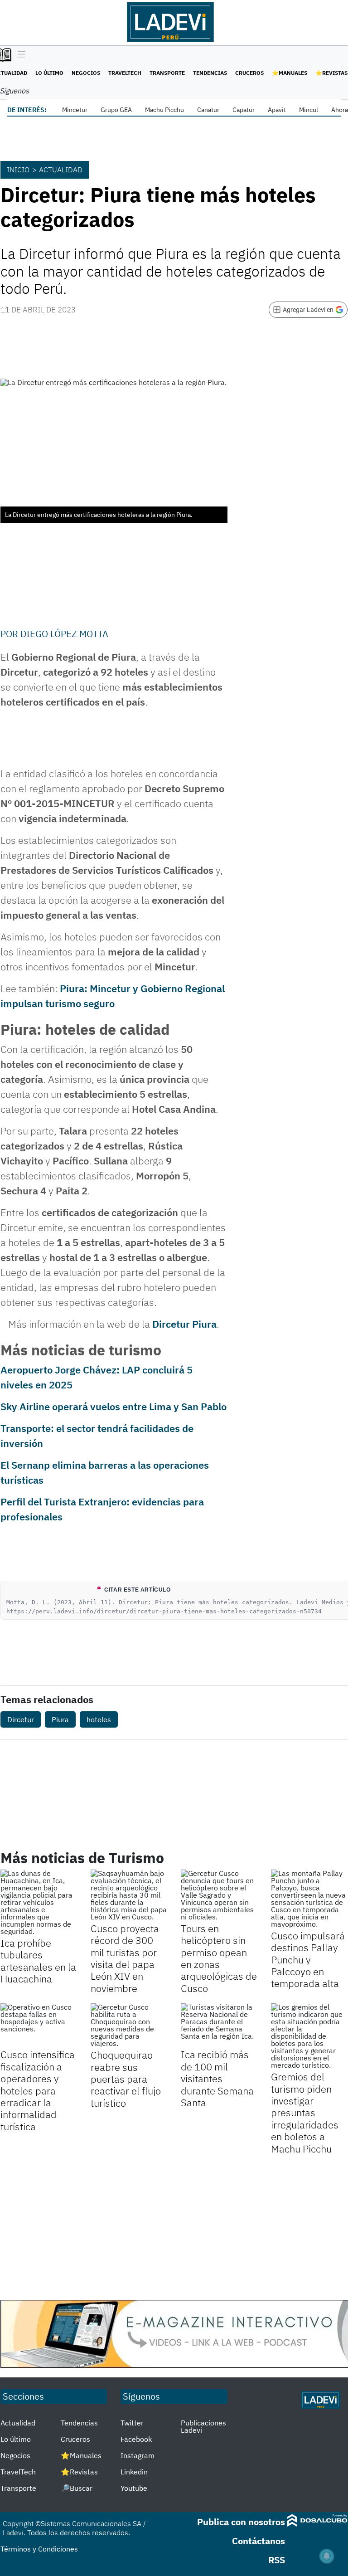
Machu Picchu (164, 110)
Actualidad (61, 170)
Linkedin (134, 2472)
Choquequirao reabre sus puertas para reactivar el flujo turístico (126, 2079)
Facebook (136, 2439)
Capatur (244, 110)
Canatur (208, 110)
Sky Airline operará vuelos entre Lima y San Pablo (114, 1406)
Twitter (132, 2423)
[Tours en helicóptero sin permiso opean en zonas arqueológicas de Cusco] (219, 1895)
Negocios (86, 73)
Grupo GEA (116, 110)
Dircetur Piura (184, 1324)
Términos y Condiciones (39, 2549)
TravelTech (125, 73)
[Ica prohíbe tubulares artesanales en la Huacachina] (39, 1902)
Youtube (134, 2488)
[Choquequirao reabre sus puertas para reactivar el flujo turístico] (129, 2025)
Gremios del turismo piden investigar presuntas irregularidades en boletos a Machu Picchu (305, 2112)
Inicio (18, 170)
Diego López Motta (64, 634)
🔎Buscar (77, 2488)
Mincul (309, 110)
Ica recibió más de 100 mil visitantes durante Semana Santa (217, 2078)
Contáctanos (259, 2541)
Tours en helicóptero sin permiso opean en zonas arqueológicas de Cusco (219, 1958)
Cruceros (249, 73)
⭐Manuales (290, 73)
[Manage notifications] (327, 2556)
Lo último (49, 73)
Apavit (277, 110)
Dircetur (21, 1719)
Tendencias (210, 73)
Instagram (138, 2455)
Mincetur (75, 110)
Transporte (167, 73)
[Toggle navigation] (19, 55)
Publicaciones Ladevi (203, 2426)
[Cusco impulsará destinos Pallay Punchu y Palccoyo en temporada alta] (309, 1899)
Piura (60, 1719)
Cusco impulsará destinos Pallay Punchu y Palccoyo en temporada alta (308, 1960)
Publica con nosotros (241, 2522)
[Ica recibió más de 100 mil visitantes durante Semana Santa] (219, 2025)
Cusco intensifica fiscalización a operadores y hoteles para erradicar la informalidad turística (38, 2090)
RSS (277, 2560)
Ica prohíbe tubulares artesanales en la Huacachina (38, 1961)
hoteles (99, 1719)
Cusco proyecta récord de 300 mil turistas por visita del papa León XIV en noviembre (125, 1958)
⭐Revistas (331, 73)
